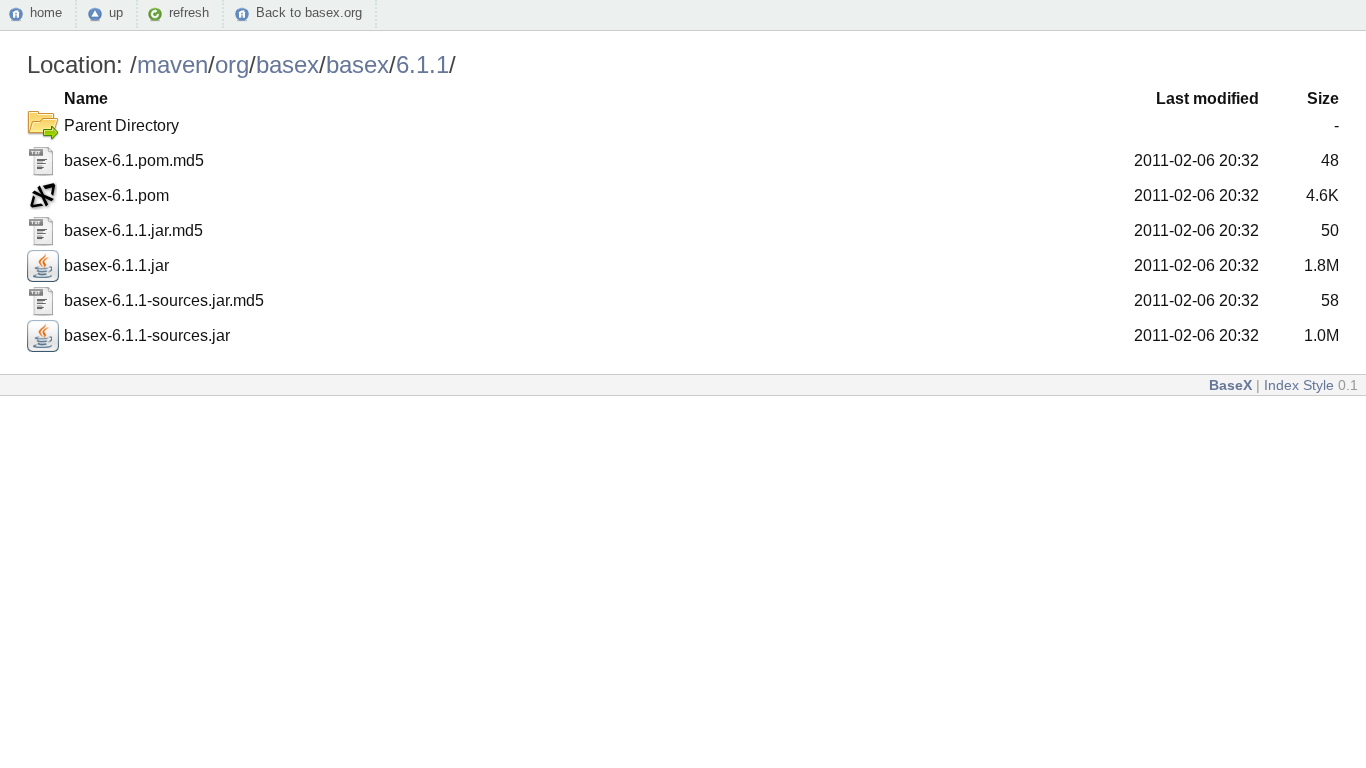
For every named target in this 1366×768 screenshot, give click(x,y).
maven (172, 64)
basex (287, 64)
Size (1323, 98)
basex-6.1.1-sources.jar (147, 335)
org (232, 64)
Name (86, 98)
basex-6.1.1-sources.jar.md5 (164, 300)
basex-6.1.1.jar (116, 265)
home (46, 12)
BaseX (1230, 385)
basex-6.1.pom (116, 195)
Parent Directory (121, 125)
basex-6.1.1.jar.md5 (133, 230)
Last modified (1207, 98)
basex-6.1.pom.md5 (134, 160)
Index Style (1299, 385)
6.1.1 (422, 64)
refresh (189, 12)
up (116, 12)
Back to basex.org (309, 12)
